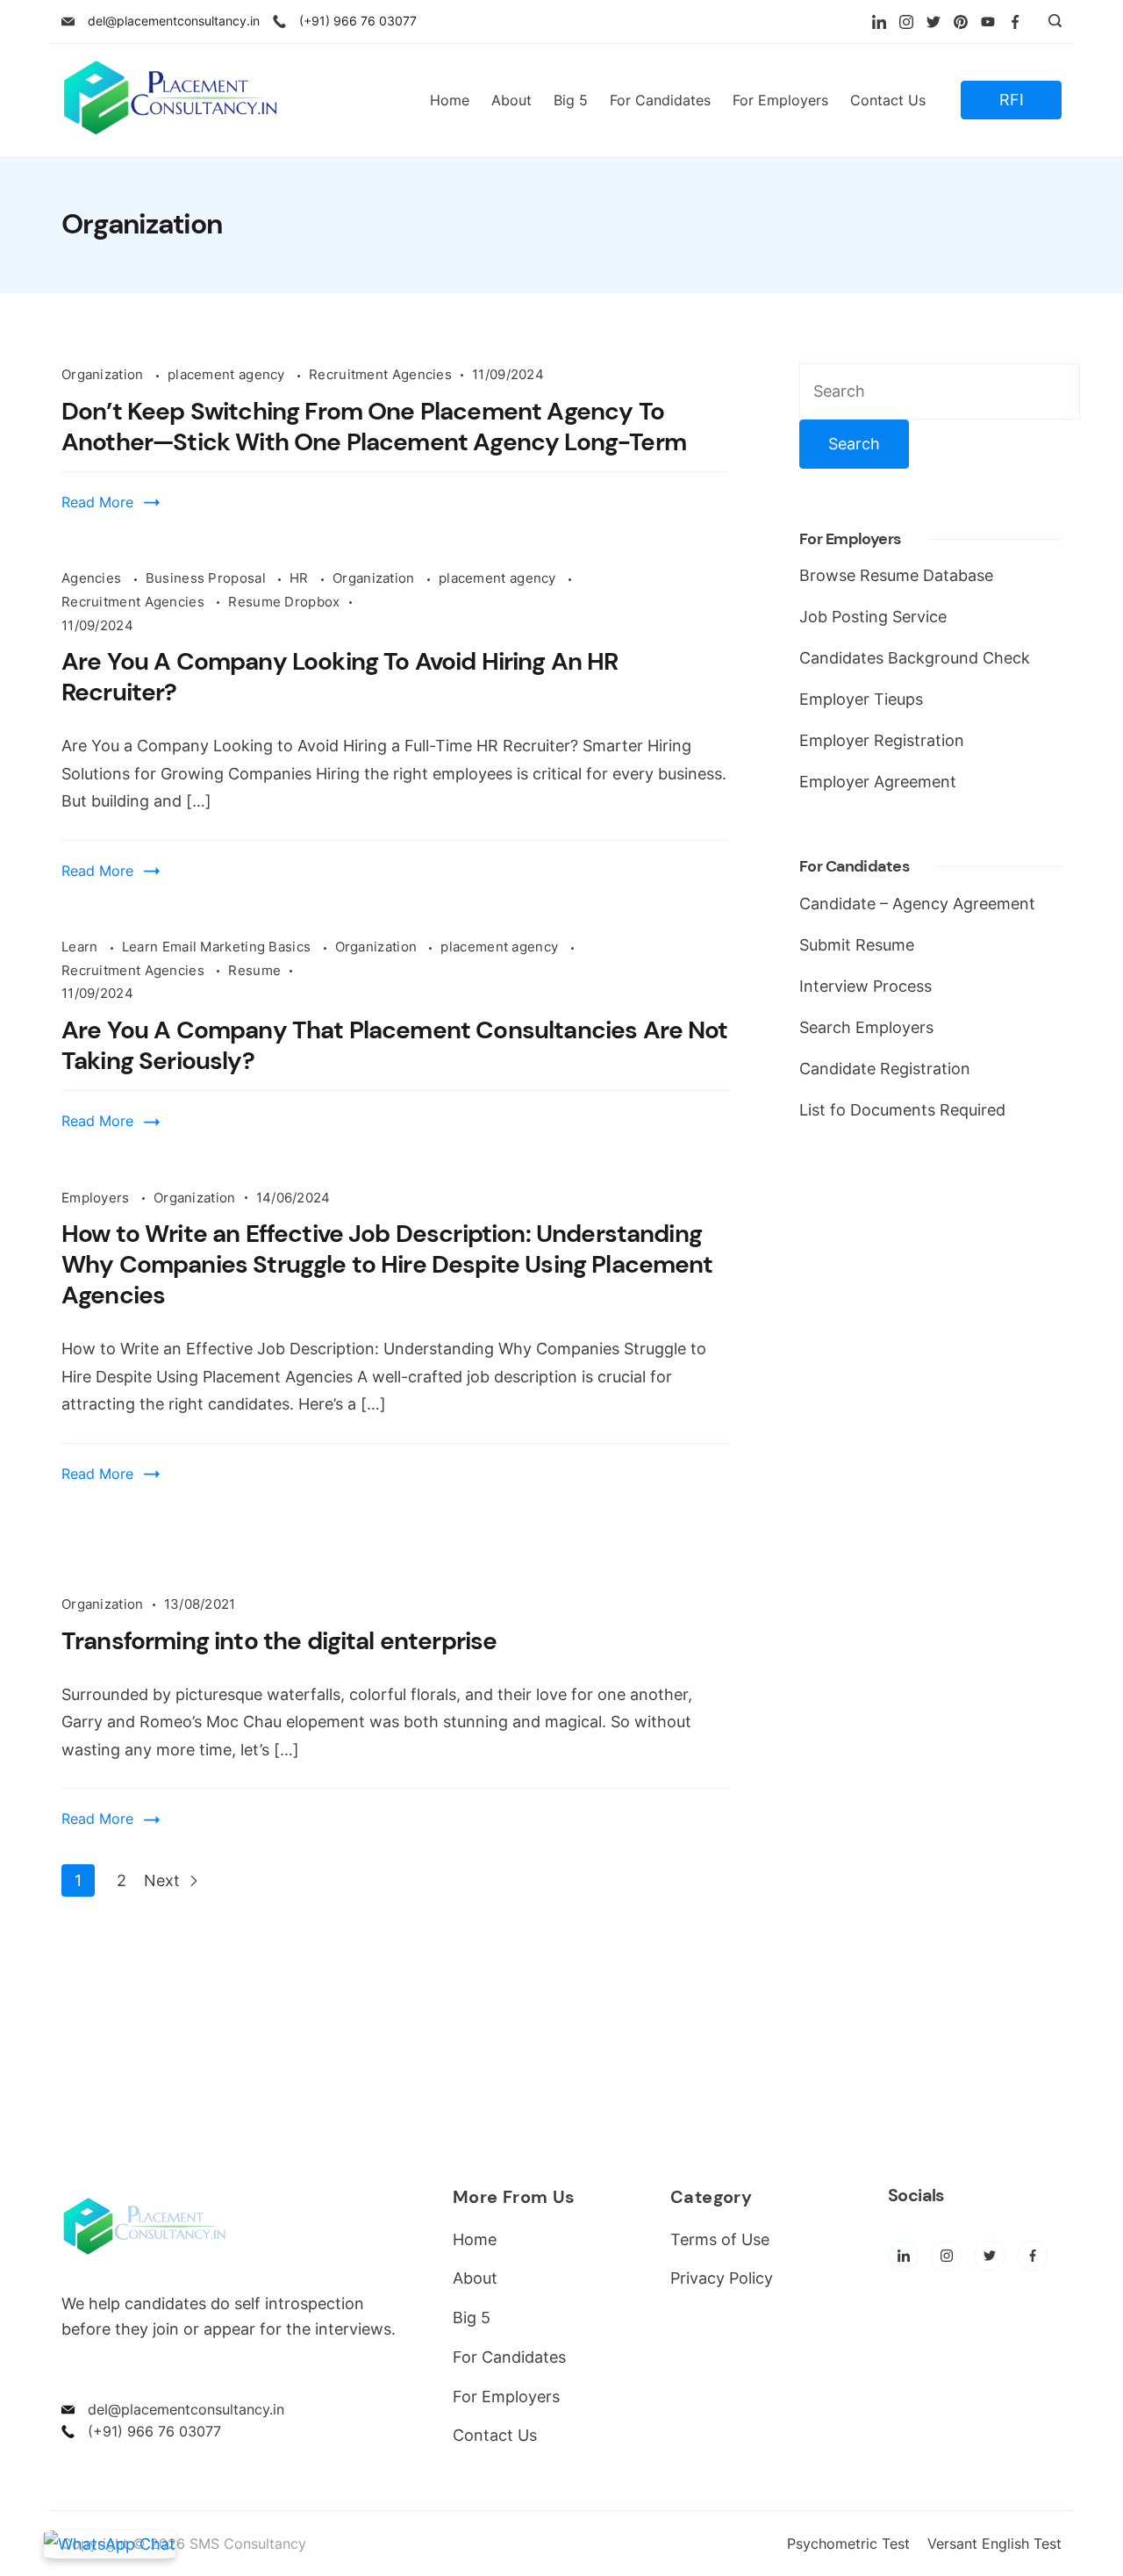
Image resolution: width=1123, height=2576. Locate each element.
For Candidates (660, 100)
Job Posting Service (873, 617)
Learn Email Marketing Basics (218, 947)
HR (301, 578)
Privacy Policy (722, 2278)
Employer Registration (882, 740)
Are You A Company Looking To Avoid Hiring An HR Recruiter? (340, 677)
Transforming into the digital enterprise (279, 1641)
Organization (104, 374)
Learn (82, 947)
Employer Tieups (861, 699)
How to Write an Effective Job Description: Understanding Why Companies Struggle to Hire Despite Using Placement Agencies (387, 1264)
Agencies (93, 578)
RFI (1012, 100)
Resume (254, 970)
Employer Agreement (878, 782)
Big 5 (571, 100)
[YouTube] (988, 22)
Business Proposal (207, 578)
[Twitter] (933, 22)
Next (164, 1880)
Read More (97, 502)
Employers (97, 1198)
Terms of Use (720, 2239)
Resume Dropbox (284, 602)
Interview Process (865, 986)
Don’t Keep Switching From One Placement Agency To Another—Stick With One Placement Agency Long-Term (374, 427)
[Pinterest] (961, 22)
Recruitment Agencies (380, 374)
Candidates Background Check (915, 658)
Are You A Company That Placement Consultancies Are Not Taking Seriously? (395, 1045)
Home (450, 100)
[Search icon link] (1051, 22)
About (511, 100)
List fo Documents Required (902, 1110)
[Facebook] (1015, 22)
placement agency (228, 374)
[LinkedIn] (879, 22)
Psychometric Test (848, 2544)
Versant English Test (994, 2544)
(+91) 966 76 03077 (358, 21)
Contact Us (888, 100)
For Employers (780, 100)
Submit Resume (857, 945)
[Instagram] (906, 22)
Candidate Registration (885, 1069)
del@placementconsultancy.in (174, 21)
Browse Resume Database (896, 575)
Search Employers (866, 1027)
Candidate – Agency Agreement (917, 904)
